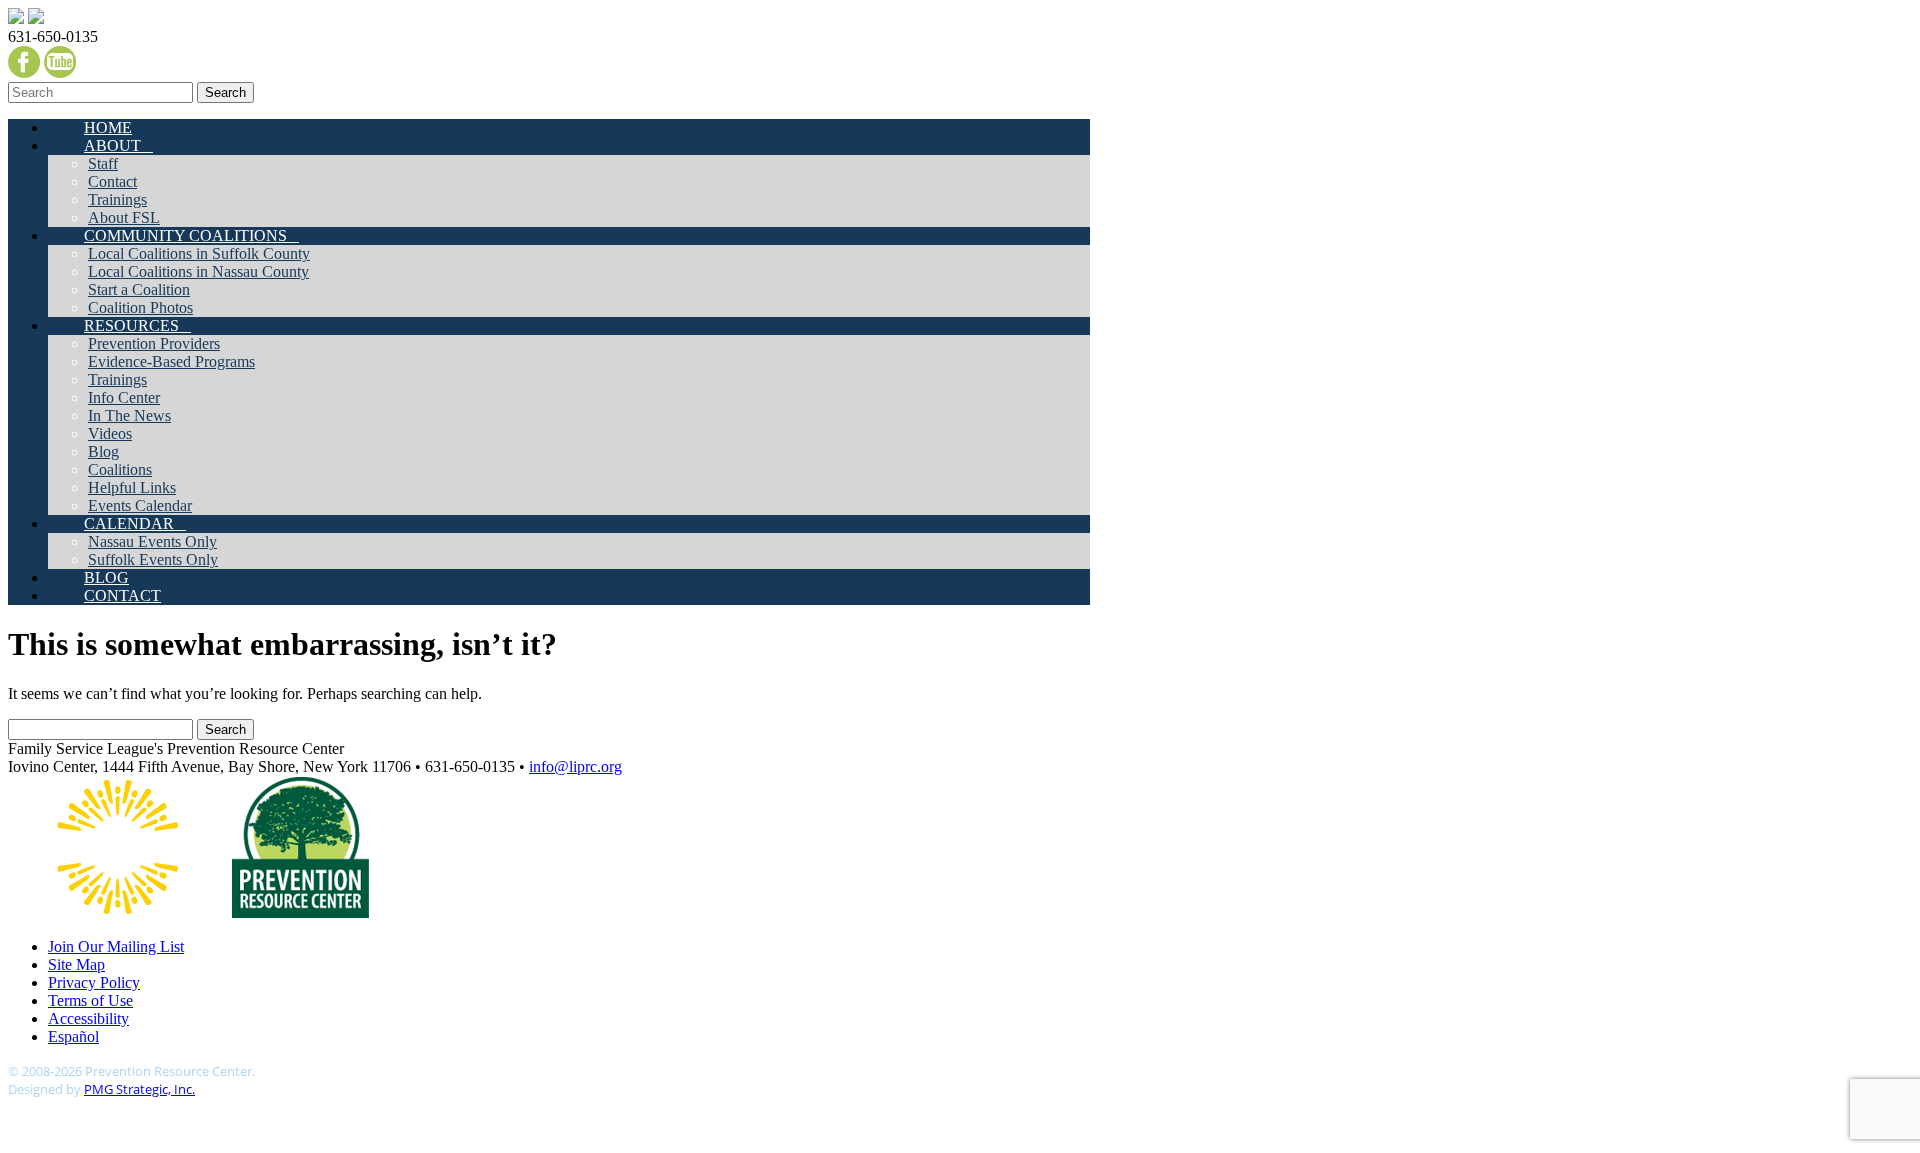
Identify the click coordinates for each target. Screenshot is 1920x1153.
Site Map (76, 964)
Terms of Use (90, 1000)
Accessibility (88, 1018)
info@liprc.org (575, 766)
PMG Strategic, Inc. (139, 1089)
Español (73, 1036)
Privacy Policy (94, 982)
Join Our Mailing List (116, 946)
